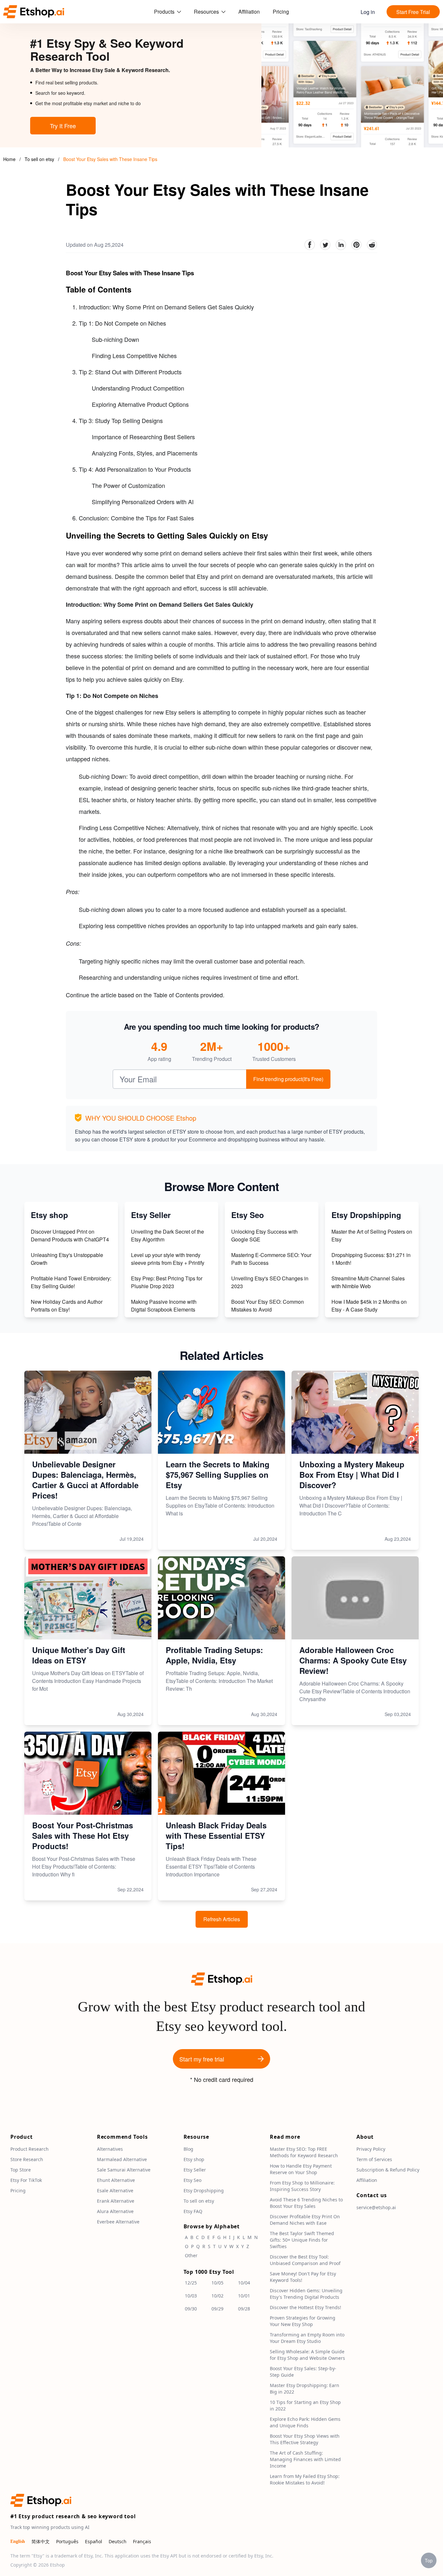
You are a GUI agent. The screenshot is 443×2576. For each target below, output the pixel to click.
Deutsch (118, 2541)
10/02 (217, 2296)
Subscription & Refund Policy (388, 2170)
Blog (188, 2149)
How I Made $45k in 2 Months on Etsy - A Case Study (369, 1306)
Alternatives (110, 2149)
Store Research (27, 2159)
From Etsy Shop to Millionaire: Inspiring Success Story (302, 2186)
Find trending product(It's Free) (288, 1079)
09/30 (191, 2309)
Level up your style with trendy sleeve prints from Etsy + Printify (168, 1259)
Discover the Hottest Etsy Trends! (305, 2307)
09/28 (244, 2309)
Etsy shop (194, 2159)
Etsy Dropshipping (204, 2190)
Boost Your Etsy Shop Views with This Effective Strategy (305, 2439)
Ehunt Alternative (116, 2180)
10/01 (244, 2296)
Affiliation (249, 12)
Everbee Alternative (118, 2222)
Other (191, 2255)
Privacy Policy (371, 2149)
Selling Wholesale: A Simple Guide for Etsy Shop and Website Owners (307, 2355)
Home (9, 159)
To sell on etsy (40, 159)
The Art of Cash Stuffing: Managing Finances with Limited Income (305, 2459)
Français (142, 2541)
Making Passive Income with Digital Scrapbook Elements (164, 1306)
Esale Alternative (115, 2190)
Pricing (281, 12)
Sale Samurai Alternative (124, 2170)
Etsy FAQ (193, 2211)
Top (429, 2560)
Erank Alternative (116, 2201)
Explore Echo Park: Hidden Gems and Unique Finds (305, 2422)
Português (67, 2541)
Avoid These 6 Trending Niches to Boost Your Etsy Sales (306, 2203)
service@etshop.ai (376, 2207)
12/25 (191, 2283)
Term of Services (374, 2159)
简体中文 (41, 2541)
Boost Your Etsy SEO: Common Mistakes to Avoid (268, 1306)
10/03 (191, 2296)
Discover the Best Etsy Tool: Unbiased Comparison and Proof (305, 2260)
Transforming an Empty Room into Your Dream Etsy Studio (307, 2338)
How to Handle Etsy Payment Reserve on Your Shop (301, 2169)
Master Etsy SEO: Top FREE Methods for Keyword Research (304, 2152)
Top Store (21, 2170)
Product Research (30, 2149)
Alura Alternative (115, 2211)
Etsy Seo (192, 2180)
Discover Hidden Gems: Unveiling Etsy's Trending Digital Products (306, 2294)
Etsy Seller (195, 2170)
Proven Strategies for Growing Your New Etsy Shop (303, 2321)
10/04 (244, 2283)
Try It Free (63, 126)
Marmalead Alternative (122, 2159)
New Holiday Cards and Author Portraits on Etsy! (67, 1306)
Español (94, 2541)
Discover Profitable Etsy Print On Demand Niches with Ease (305, 2220)
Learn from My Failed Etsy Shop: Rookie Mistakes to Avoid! (305, 2479)
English (18, 2541)
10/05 (217, 2283)
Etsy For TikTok (26, 2180)
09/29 (217, 2309)
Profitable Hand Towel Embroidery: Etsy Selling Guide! (71, 1282)
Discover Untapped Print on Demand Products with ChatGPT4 (70, 1235)
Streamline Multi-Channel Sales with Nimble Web (368, 1282)
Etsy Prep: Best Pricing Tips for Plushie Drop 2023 (167, 1282)
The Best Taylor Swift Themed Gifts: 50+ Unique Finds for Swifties (302, 2240)
